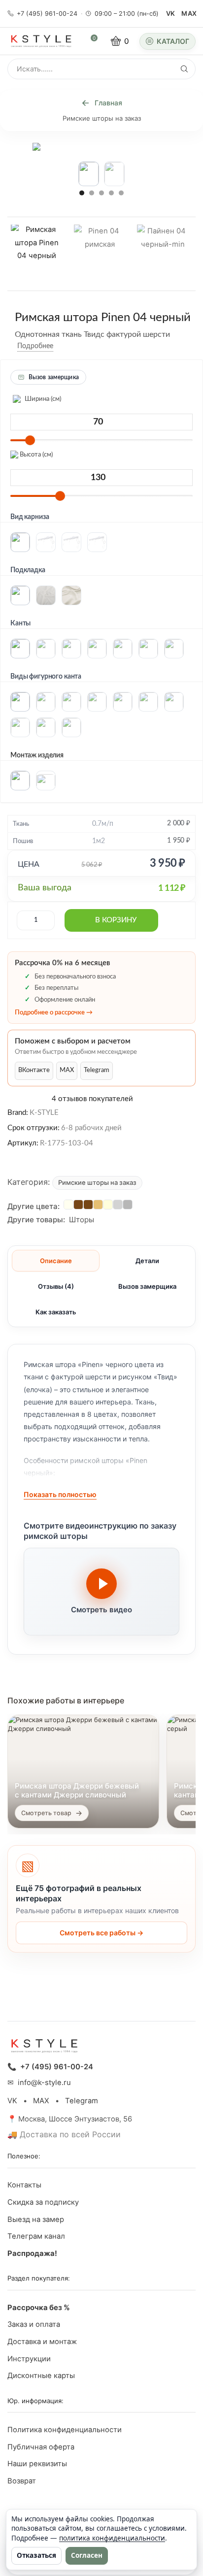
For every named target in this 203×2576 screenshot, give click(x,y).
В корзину (116, 921)
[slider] (30, 440)
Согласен (87, 2555)
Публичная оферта (41, 2447)
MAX (189, 13)
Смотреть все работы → (101, 1933)
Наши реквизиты (37, 2464)
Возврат (22, 2481)
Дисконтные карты (41, 2376)
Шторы (82, 1220)
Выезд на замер (36, 2219)
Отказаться (36, 2555)
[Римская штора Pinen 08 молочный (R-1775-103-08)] (68, 1205)
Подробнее (35, 346)
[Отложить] (61, 346)
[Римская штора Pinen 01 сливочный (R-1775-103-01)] (108, 1205)
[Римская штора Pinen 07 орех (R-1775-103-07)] (78, 1205)
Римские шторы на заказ (102, 118)
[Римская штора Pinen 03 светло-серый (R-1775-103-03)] (118, 1205)
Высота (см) (35, 455)
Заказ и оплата (34, 2324)
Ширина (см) (42, 399)
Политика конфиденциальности (65, 2430)
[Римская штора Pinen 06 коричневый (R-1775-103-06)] (88, 1205)
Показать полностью (60, 1494)
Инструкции (29, 2359)
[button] (82, 193)
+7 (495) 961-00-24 (47, 14)
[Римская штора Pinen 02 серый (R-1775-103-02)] (128, 1205)
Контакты (24, 2185)
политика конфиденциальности (112, 2538)
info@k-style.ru (44, 2083)
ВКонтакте (34, 1071)
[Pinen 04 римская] (100, 254)
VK (171, 13)
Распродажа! (32, 2253)
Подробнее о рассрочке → (54, 1013)
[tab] (56, 1261)
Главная (108, 103)
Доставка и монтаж (42, 2342)
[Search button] (184, 69)
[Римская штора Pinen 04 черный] (36, 252)
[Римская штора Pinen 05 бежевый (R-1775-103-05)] (98, 1205)
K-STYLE (44, 1113)
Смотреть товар (46, 1813)
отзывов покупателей (92, 1099)
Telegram (97, 1071)
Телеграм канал (36, 2236)
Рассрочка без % (39, 2308)
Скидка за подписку (43, 2202)
